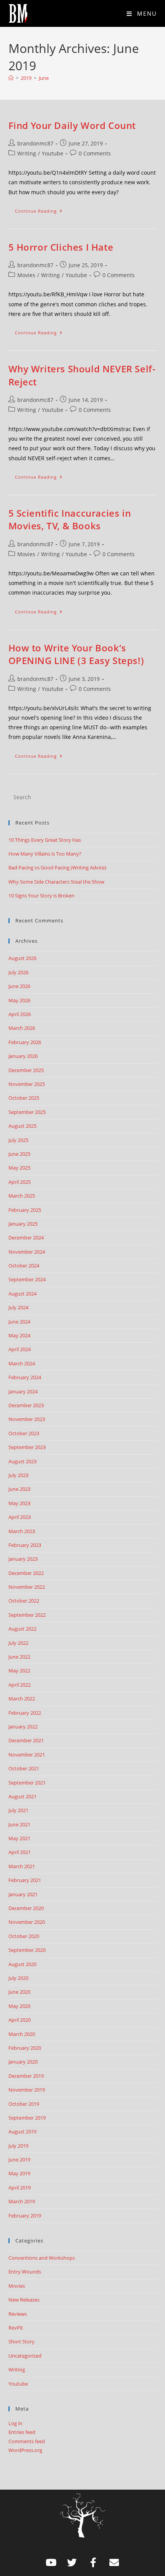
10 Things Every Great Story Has (45, 840)
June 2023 (19, 1489)
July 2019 (18, 2146)
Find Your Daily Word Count (72, 125)
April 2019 (20, 2188)
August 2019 (22, 2132)
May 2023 (19, 1503)
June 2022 (19, 1657)
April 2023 (20, 1517)
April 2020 (20, 2020)
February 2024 (25, 1377)
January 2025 (23, 1224)
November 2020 (27, 1922)
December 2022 (26, 1573)
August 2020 (22, 1964)
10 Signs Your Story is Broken (41, 896)
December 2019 (26, 2076)
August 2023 (22, 1461)
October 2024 (24, 1266)
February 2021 (25, 1880)
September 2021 (27, 1783)
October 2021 (24, 1768)
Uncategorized (25, 2356)
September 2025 (27, 1112)
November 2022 (27, 1587)
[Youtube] (51, 2563)
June (44, 78)
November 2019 (27, 2090)
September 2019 (27, 2118)
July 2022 (18, 1643)
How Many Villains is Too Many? (45, 854)
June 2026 (19, 986)
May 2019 (19, 2173)
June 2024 (19, 1322)
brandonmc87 (35, 143)
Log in (15, 2423)
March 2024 (22, 1363)
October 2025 (24, 1098)
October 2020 (24, 1936)
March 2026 (22, 1028)
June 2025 (19, 1154)
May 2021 (19, 1838)
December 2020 (26, 1908)
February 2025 (25, 1210)
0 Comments (95, 153)
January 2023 (23, 1559)
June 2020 (19, 1992)
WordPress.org (25, 2450)
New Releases (24, 2300)
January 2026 (23, 1056)
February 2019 (25, 2216)
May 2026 (19, 1000)
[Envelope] (114, 2563)
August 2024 (22, 1294)
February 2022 (25, 1713)
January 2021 (23, 1894)
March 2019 (22, 2201)
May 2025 (19, 1168)
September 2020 (27, 1950)
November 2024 (27, 1252)
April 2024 (20, 1349)
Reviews (18, 2314)
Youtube (53, 153)
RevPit (16, 2328)
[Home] (11, 78)
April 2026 (20, 1014)
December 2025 (26, 1070)
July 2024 (18, 1307)
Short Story (21, 2341)
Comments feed (27, 2441)
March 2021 (22, 1866)
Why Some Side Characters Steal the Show (56, 882)
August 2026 (22, 958)
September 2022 (27, 1615)
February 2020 (25, 2048)
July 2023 (18, 1475)
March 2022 (22, 1699)
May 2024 (19, 1335)
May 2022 (19, 1671)
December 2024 (26, 1238)
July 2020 (18, 1978)
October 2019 (24, 2104)
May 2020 (19, 2006)
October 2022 (24, 1601)
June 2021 (19, 1824)
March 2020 (22, 2034)
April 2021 (20, 1852)
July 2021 (18, 1810)
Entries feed (22, 2432)
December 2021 (26, 1740)
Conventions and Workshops (42, 2258)
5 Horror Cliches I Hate (61, 247)
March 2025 (22, 1196)
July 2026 (18, 972)
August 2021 (22, 1796)
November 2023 (27, 1419)
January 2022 (23, 1727)
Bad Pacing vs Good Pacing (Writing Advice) (57, 867)
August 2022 (22, 1629)
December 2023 (26, 1405)
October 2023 (24, 1433)
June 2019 (19, 2160)
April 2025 (20, 1182)
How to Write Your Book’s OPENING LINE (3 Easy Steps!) (76, 654)
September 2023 (27, 1447)
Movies (26, 275)
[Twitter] (72, 2563)
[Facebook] (93, 2563)
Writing (27, 153)
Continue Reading (42, 209)
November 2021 (27, 1755)
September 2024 (27, 1279)
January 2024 (23, 1391)
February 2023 (25, 1545)
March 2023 (22, 1531)
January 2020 (23, 2062)
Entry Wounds (25, 2272)
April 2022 (20, 1685)
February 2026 (25, 1042)
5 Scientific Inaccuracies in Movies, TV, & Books (70, 520)
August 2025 (22, 1126)
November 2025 (27, 1084)
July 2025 (18, 1140)
